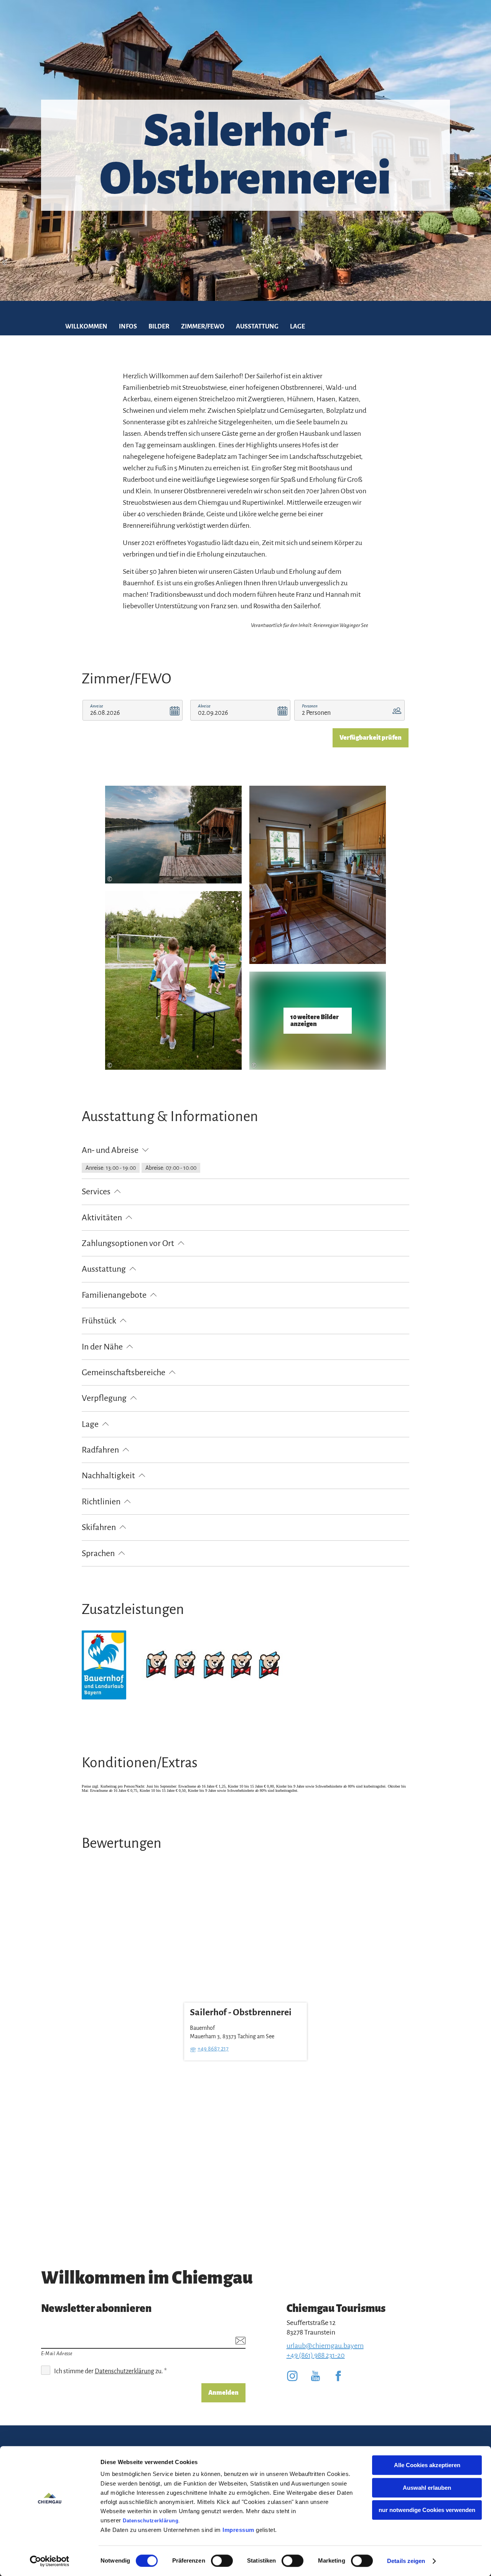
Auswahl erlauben (427, 2488)
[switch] (222, 2561)
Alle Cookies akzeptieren (427, 2465)
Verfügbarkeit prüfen (371, 738)
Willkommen (86, 327)
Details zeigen (406, 2561)
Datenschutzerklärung (151, 2521)
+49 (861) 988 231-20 (316, 2355)
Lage (297, 327)
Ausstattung (257, 327)
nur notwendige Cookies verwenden (427, 2510)
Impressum (238, 2530)
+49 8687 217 (213, 2049)
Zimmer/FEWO (203, 327)
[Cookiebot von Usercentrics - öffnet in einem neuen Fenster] (50, 2561)
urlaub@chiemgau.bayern (325, 2346)
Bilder (159, 327)
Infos (128, 327)
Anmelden (223, 2393)
